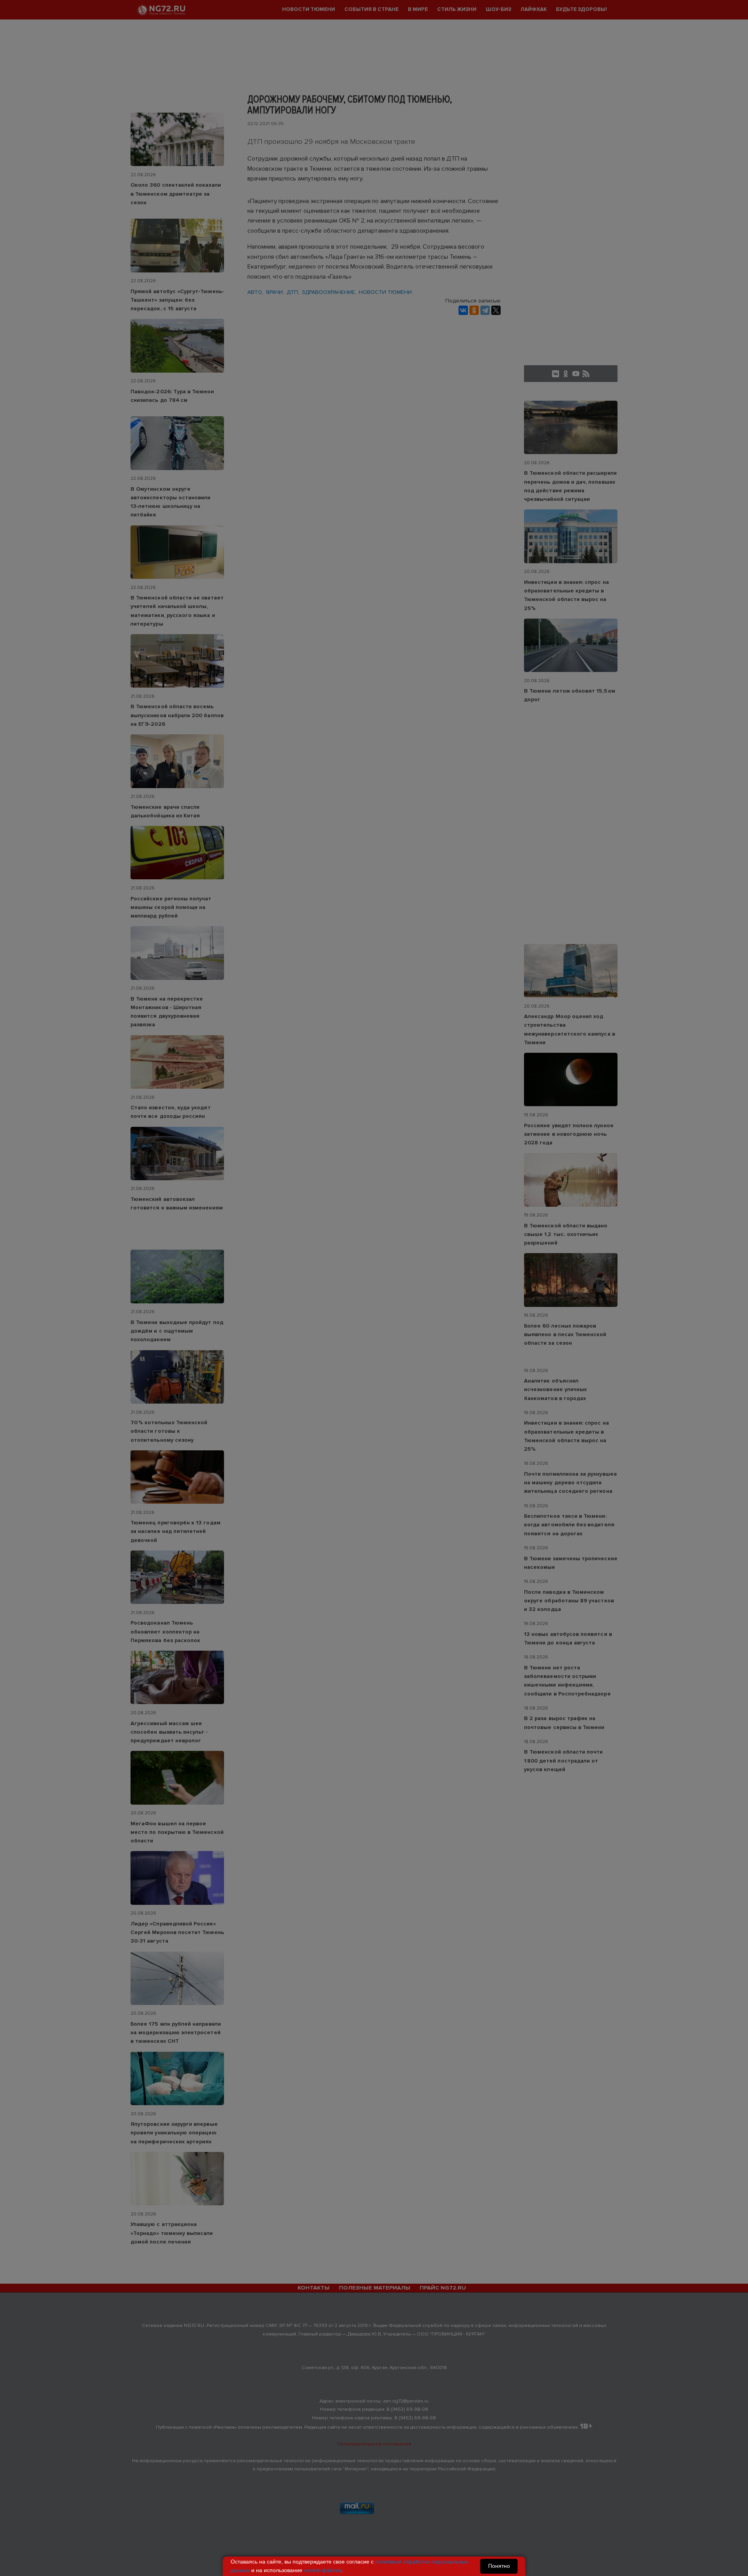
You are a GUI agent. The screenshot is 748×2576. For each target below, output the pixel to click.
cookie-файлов (323, 2570)
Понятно (499, 2566)
